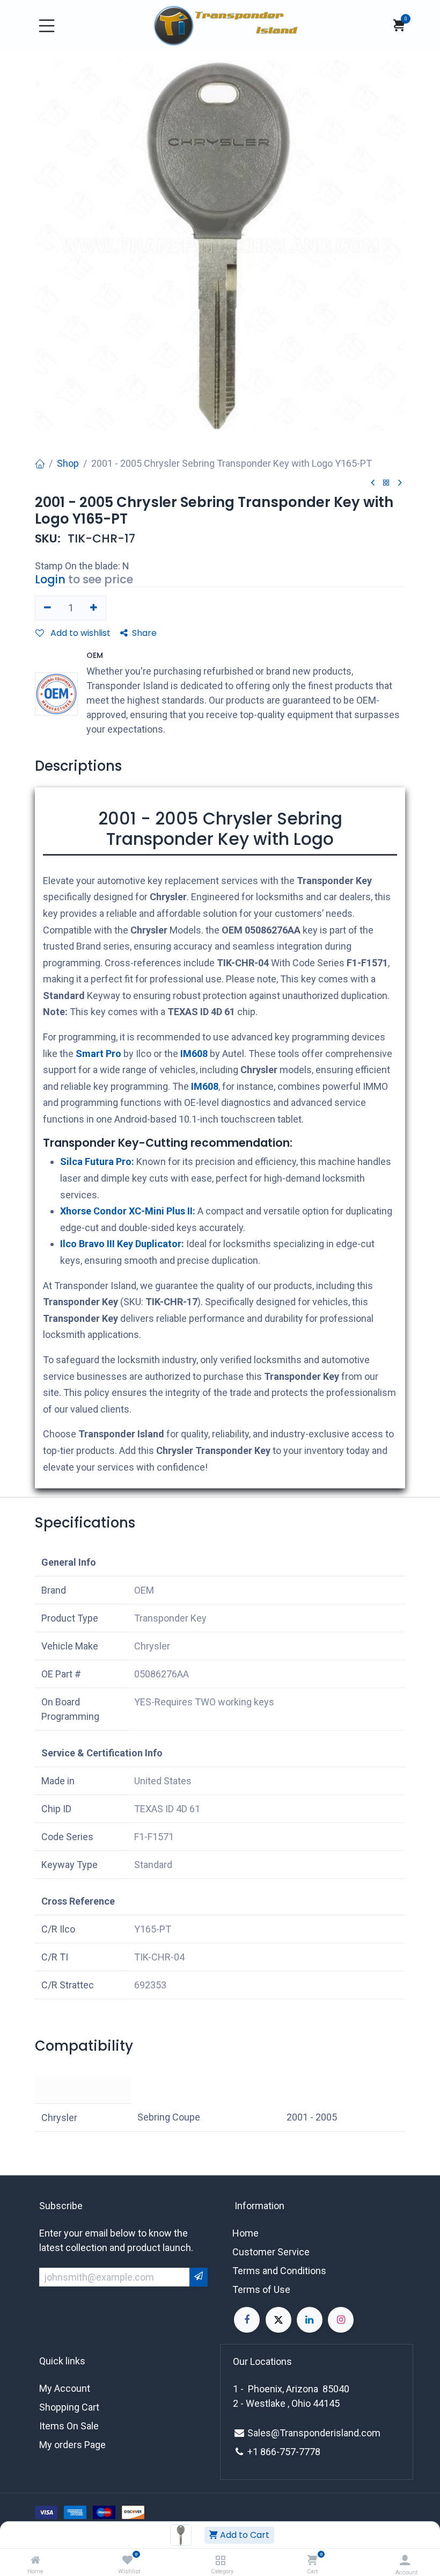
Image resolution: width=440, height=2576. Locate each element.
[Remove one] (47, 608)
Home (245, 2233)
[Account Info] (405, 2560)
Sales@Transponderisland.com (314, 2433)
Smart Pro (98, 1054)
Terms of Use (261, 2289)
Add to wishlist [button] (79, 633)
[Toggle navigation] (47, 26)
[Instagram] (341, 2320)
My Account (65, 2388)
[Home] (35, 2560)
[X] (278, 2320)
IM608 (194, 1054)
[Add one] (94, 608)
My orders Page (72, 2445)
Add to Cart (244, 2535)
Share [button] (144, 633)
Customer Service (271, 2252)
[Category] (220, 2560)
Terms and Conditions (279, 2271)
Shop (68, 463)
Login (50, 579)
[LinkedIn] (310, 2320)
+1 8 (256, 2452)
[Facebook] (247, 2320)
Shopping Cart (69, 2407)
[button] (405, 1532)
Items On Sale (69, 2426)
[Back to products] (386, 483)
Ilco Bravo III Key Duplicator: (122, 1244)
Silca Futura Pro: (97, 1162)
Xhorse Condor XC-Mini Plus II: (128, 1211)
